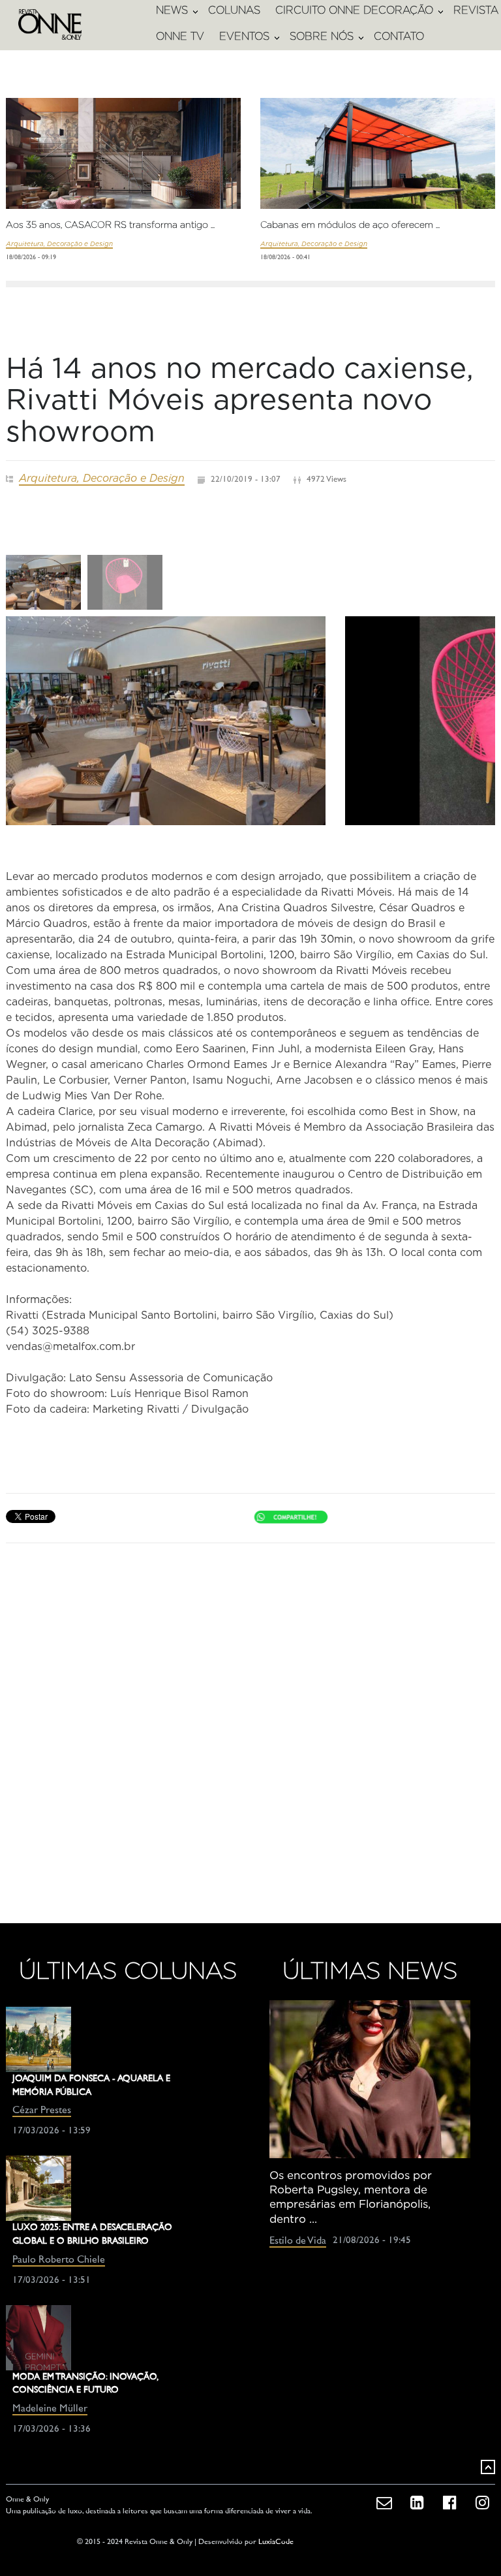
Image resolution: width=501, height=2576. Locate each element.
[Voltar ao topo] (488, 2467)
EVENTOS (244, 36)
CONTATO (399, 36)
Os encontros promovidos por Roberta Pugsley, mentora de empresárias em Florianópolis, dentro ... (351, 2197)
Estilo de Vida (298, 2241)
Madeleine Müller (50, 2409)
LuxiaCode (276, 2542)
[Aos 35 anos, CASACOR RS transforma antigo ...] (123, 176)
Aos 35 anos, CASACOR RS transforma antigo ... (110, 225)
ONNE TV (180, 36)
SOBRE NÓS (322, 36)
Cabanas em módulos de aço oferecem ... (350, 225)
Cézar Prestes (42, 2111)
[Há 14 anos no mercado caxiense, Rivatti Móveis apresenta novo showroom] (166, 721)
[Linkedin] (417, 2496)
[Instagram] (482, 2496)
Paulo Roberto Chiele (59, 2260)
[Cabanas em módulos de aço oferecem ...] (378, 164)
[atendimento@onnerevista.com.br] (384, 2496)
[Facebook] (449, 2496)
